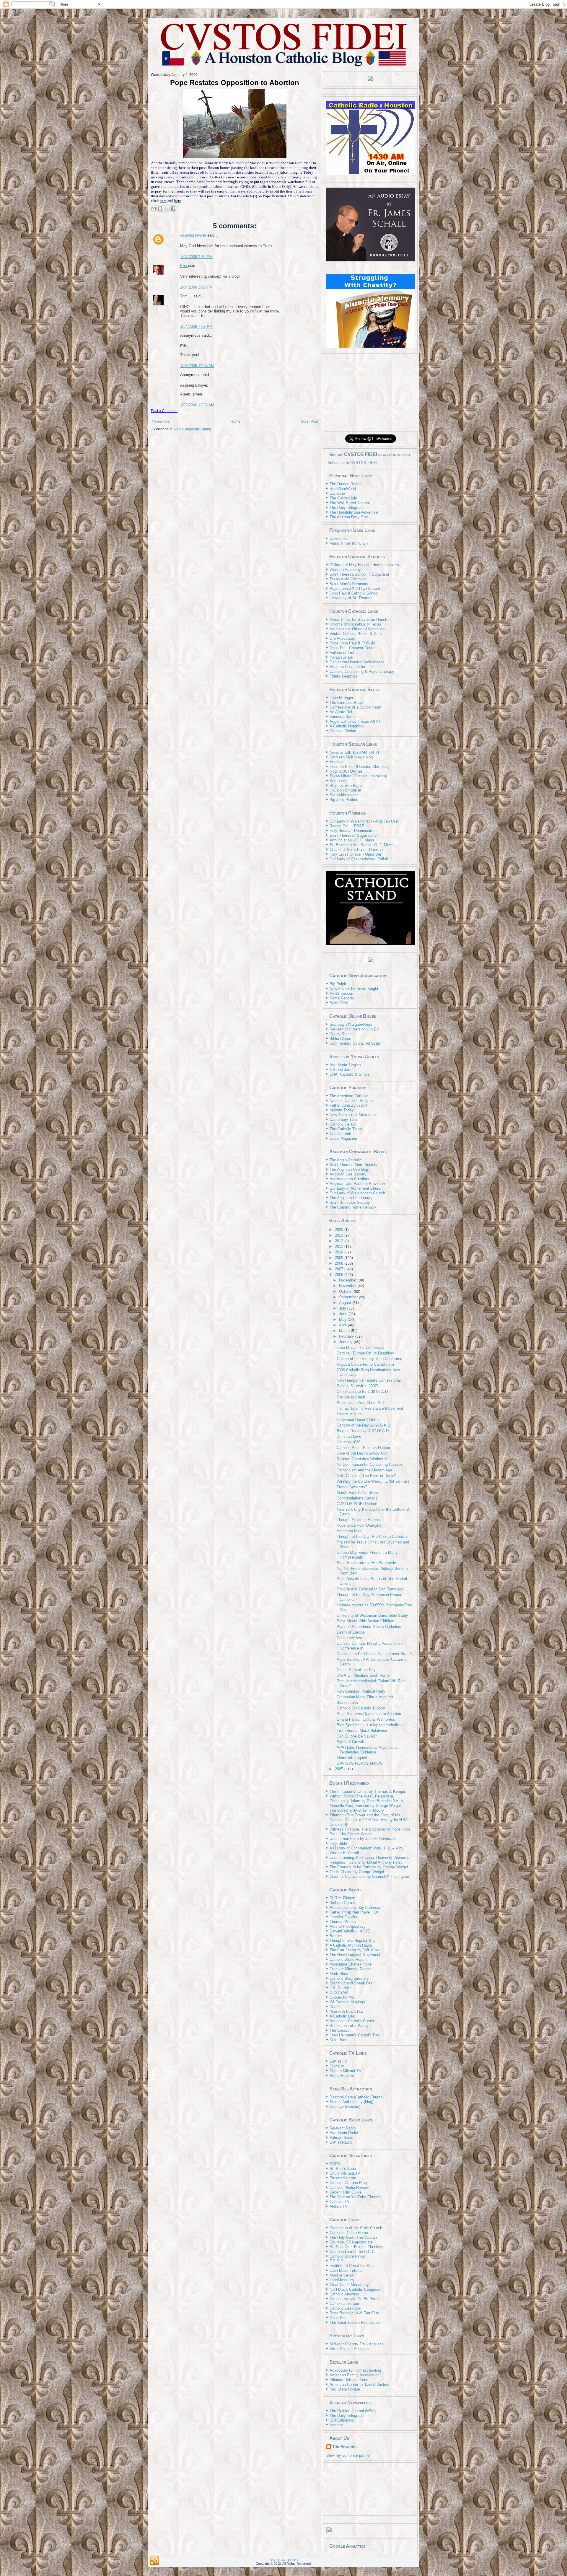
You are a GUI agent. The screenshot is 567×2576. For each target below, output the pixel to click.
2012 (340, 1241)
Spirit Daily (339, 1003)
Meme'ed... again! (352, 1758)
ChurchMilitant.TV (345, 2173)
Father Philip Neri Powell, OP (355, 1912)
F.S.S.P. (337, 2261)
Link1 (273, 2560)
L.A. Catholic (341, 1988)
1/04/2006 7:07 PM (196, 327)
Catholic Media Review (349, 2187)
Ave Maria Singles (345, 1065)
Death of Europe (351, 1632)
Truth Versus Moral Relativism (362, 1731)
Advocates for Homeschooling (355, 2370)
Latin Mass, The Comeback (360, 1348)
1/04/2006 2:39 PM (196, 257)
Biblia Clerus (340, 1039)
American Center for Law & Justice (359, 2384)
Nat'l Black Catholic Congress (355, 2289)
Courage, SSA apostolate (351, 2242)
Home (236, 421)
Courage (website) (345, 2107)
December (348, 1280)
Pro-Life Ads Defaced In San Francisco (370, 1589)
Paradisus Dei (342, 657)
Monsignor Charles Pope (351, 1964)
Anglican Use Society (348, 1174)
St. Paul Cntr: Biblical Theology (356, 2247)
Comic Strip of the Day (356, 1670)
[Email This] (154, 209)
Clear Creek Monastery (349, 2285)
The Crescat (340, 2030)
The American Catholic (349, 1096)
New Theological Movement (353, 1115)
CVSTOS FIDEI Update (357, 1504)
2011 (340, 1247)
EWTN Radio (341, 2142)
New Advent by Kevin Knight (354, 989)
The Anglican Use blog (349, 1169)
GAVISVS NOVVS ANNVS (360, 1763)
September (349, 1297)
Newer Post (161, 421)
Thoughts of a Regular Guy (353, 1941)
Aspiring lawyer (194, 235)
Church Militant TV (346, 2071)
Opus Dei (338, 2318)
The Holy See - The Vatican (353, 2237)
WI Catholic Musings (347, 2002)
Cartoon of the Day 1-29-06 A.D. (364, 1425)
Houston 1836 (348, 1442)
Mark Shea (339, 1974)
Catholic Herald (343, 1124)
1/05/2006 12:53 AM (197, 405)
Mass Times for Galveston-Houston (360, 619)
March (345, 1331)
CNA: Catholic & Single (350, 1074)
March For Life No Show (357, 1493)
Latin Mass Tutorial (346, 2270)
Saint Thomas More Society (353, 1165)
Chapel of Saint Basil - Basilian (356, 850)
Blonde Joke (347, 1703)
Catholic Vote (341, 1134)
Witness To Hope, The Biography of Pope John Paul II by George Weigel (370, 1832)
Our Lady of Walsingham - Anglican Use (364, 821)
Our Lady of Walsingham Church (357, 1193)
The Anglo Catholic (346, 1160)
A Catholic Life (342, 2016)
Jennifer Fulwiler (343, 1917)
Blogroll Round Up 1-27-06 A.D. (363, 1431)
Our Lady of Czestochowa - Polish (359, 859)
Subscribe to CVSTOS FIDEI (352, 463)
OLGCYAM (339, 1993)
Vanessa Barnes (344, 717)
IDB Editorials (341, 2420)
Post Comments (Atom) (193, 429)
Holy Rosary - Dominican (351, 831)
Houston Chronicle (345, 790)
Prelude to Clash (351, 1397)
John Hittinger (341, 698)
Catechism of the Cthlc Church (356, 2228)
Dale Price (338, 2040)
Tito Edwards (344, 2447)
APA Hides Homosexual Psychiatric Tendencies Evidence (367, 1750)
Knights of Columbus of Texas (355, 624)
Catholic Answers (344, 2294)
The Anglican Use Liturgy (351, 1198)
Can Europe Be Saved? (357, 1736)
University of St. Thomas (351, 598)
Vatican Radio (341, 2138)
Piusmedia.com (343, 2178)
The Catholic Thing (346, 1129)
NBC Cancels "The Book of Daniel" (367, 1476)
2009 (340, 1258)
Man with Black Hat (346, 2011)
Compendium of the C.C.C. (353, 2252)
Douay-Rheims (342, 1034)
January (346, 1342)
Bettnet (336, 1936)
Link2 (283, 2560)
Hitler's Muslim (349, 1414)
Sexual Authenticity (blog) (351, 2102)
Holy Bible (338, 1843)
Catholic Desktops (345, 2308)
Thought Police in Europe (358, 1520)
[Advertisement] (370, 392)
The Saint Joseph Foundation (355, 2322)
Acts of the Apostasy (348, 1926)
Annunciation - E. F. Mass (352, 840)
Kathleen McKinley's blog (351, 757)
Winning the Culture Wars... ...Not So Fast (373, 1481)
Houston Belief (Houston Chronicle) (360, 767)
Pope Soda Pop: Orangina (359, 1525)
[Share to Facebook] (173, 209)
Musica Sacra (341, 2275)
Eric (184, 266)
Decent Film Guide (346, 2192)
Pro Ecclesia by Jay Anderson (355, 1907)
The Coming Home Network (353, 1207)
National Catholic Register (352, 1101)
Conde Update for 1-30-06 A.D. (363, 1392)
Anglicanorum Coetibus (349, 1179)
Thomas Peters (343, 1922)
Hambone (338, 781)
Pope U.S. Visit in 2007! (357, 1386)
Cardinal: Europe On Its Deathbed (365, 1353)
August (346, 1303)
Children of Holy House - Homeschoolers (364, 565)
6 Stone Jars (340, 1070)
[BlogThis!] (160, 209)
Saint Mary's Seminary (349, 584)
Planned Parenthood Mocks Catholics (369, 1627)
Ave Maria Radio (344, 2133)
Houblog (337, 762)
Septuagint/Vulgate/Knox (351, 1024)
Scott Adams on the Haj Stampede (366, 1563)
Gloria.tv (337, 2066)
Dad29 (335, 2007)
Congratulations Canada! (358, 1498)
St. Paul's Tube (343, 2169)
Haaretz (336, 2425)
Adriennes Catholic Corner (352, 2021)
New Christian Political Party (361, 1691)
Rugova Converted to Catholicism (365, 1364)
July (343, 1308)
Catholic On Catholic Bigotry (361, 1708)
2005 (340, 1769)
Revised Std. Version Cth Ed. (355, 1029)
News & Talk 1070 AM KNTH (354, 752)
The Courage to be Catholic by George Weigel (369, 1867)
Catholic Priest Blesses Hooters (364, 1448)
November (348, 1286)
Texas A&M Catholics (348, 579)
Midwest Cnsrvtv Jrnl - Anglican (357, 2344)
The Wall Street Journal (350, 503)
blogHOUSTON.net (346, 771)
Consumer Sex (349, 1638)
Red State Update (345, 2389)
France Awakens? (352, 1487)
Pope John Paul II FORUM (352, 643)
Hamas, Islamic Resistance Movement (370, 1408)
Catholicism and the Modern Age (364, 1470)
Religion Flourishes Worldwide (362, 1459)
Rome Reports (342, 998)
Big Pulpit (338, 984)
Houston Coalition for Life (351, 667)
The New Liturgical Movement (355, 1955)
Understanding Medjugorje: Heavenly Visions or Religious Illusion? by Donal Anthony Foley (370, 1860)
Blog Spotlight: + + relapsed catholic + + (371, 1725)
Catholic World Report (348, 1959)
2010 (340, 1252)
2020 (340, 1230)
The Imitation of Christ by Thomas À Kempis (368, 1791)
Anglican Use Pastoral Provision (357, 1184)
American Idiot (349, 1531)
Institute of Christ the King (352, 2266)
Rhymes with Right (346, 785)
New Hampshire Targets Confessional (369, 1380)
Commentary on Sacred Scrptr (356, 1043)
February (347, 1336)
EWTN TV (338, 2061)
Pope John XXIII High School (355, 588)
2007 (340, 1269)
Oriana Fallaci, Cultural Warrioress (366, 1719)
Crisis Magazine (343, 1138)
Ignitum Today (342, 1110)
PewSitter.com (342, 993)
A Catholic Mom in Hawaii (351, 1945)
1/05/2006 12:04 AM (197, 366)
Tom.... (187, 296)
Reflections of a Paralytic (351, 2026)
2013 (340, 1235)
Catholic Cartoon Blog (348, 2183)
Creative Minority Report (350, 1969)
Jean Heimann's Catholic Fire (355, 2035)
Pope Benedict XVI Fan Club (354, 2313)
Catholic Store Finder (348, 2256)
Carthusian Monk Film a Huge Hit (365, 1697)
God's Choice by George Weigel (357, 1872)
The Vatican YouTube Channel (355, 2197)
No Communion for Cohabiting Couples (370, 1464)
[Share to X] (167, 209)
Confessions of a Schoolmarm (355, 707)
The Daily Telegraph (347, 508)
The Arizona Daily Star (349, 517)
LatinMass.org (342, 2280)
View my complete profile (348, 2455)
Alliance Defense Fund (349, 2380)
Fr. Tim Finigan (342, 1898)
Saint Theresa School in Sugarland (359, 574)
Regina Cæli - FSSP (347, 826)
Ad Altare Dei (341, 712)
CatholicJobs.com (345, 2304)
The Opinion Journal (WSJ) (353, 2411)
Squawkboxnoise (344, 795)
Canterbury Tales (344, 1120)
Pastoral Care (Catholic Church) (357, 2097)
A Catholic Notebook (347, 726)
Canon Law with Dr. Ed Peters (355, 2299)
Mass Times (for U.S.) (349, 543)
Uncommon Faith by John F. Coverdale (363, 1839)
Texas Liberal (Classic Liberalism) (358, 776)
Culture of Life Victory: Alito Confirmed (369, 1359)
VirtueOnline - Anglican (349, 2349)
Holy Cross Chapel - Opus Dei (355, 854)
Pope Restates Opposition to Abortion (235, 83)
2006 (340, 1275)
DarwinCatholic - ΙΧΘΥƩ (350, 1931)
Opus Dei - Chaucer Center (353, 648)
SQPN (335, 2164)
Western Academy (345, 570)
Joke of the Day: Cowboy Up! (362, 1453)
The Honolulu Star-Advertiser (354, 512)
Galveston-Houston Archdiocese (357, 662)
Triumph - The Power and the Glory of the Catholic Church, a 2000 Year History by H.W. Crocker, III (369, 1820)
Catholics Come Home (349, 2233)
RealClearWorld (343, 489)
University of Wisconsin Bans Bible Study (372, 1615)
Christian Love (349, 1436)
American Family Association (355, 2375)
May (343, 1319)
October (346, 1291)
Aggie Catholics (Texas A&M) (355, 721)
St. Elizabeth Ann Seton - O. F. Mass (361, 845)
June (344, 1314)
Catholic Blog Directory (349, 1978)
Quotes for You (342, 1997)
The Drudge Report (346, 484)
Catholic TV (340, 2202)
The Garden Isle (343, 498)
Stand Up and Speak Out (351, 1983)
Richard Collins (342, 1903)
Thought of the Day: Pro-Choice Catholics (372, 1537)
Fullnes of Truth (343, 653)
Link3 (294, 2560)
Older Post (309, 421)
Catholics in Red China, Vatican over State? (374, 1654)
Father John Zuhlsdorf (348, 1105)
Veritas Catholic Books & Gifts (356, 634)
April (343, 1325)
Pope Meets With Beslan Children (365, 1621)
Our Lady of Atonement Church (356, 1188)
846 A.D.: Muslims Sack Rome (363, 1675)
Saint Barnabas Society (350, 1202)
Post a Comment (164, 411)
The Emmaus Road (346, 702)
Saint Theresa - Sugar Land (353, 835)
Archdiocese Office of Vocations (357, 629)
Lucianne (337, 493)
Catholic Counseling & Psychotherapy (362, 671)
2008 (340, 1263)
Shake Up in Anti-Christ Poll (360, 1403)
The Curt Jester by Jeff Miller (355, 1950)
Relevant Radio (343, 2128)
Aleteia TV (339, 2206)
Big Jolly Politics (344, 800)
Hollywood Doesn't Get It (358, 1420)
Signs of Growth (350, 1742)
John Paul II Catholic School (354, 593)
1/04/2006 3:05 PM (196, 287)
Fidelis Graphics (343, 676)
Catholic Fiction (343, 731)
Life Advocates (342, 638)
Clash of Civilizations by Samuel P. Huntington (369, 1876)
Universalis (339, 539)
